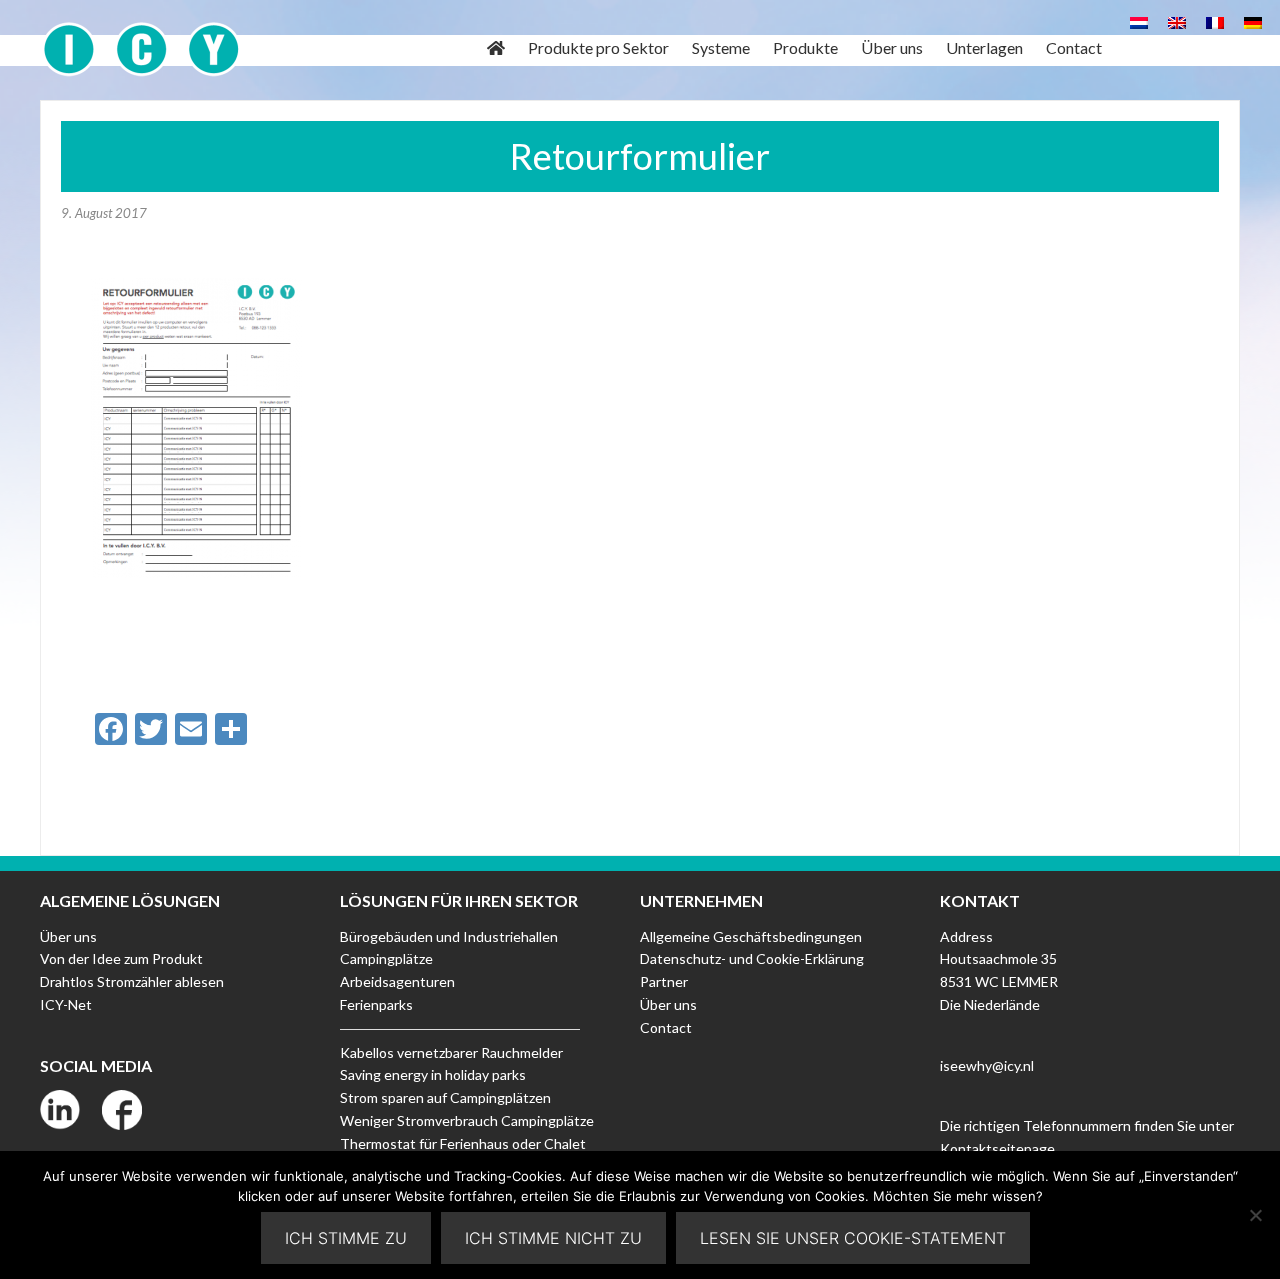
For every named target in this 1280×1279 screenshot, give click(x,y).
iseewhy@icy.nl (987, 1065)
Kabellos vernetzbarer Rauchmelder (451, 1052)
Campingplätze (386, 958)
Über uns (68, 936)
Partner (664, 981)
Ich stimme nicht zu (553, 1238)
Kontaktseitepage (997, 1148)
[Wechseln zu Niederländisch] (1139, 21)
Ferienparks (376, 1004)
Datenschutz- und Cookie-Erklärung (752, 958)
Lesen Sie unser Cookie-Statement (853, 1238)
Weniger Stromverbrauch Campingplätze (467, 1120)
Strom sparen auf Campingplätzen (445, 1097)
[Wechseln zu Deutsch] (1253, 21)
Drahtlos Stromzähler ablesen (132, 981)
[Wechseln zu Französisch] (1215, 21)
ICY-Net (66, 1004)
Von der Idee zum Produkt (121, 958)
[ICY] (141, 38)
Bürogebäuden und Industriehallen (449, 936)
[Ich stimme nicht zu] (1255, 1215)
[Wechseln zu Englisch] (1177, 21)
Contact (666, 1027)
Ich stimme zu (346, 1238)
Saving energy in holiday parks (433, 1074)
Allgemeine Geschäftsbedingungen (751, 936)
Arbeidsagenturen (397, 981)
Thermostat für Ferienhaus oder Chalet (463, 1143)
